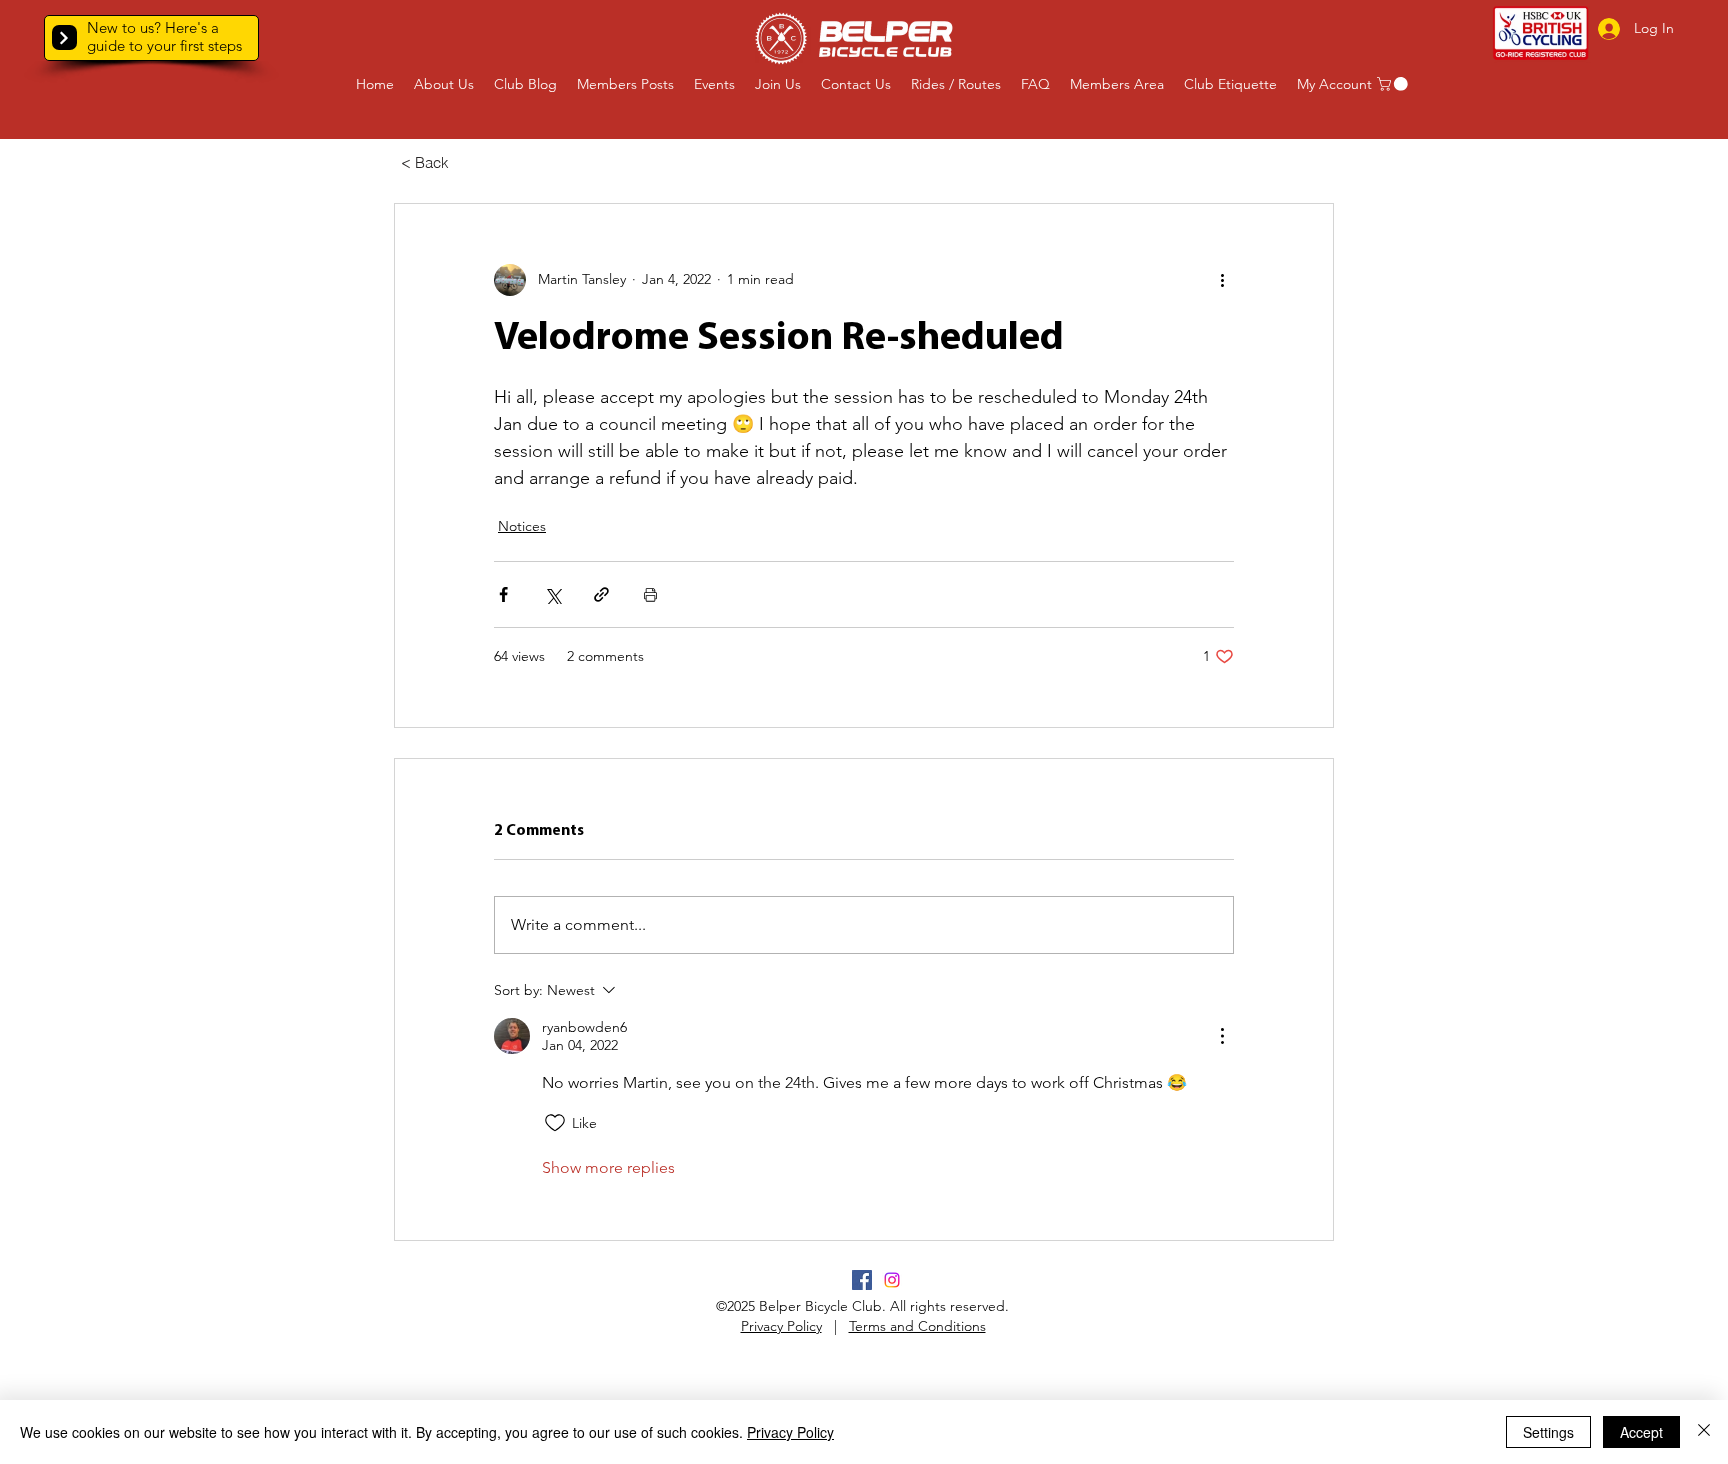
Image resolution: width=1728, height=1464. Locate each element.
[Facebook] (862, 1280)
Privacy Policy (781, 1326)
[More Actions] (1222, 1036)
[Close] (1704, 1432)
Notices (522, 526)
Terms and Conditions (917, 1326)
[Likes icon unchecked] (555, 1123)
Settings (1548, 1432)
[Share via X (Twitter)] (552, 594)
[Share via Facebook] (503, 594)
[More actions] (1222, 280)
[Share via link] (601, 594)
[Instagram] (892, 1280)
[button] (64, 37)
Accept (1641, 1432)
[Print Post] (650, 594)
